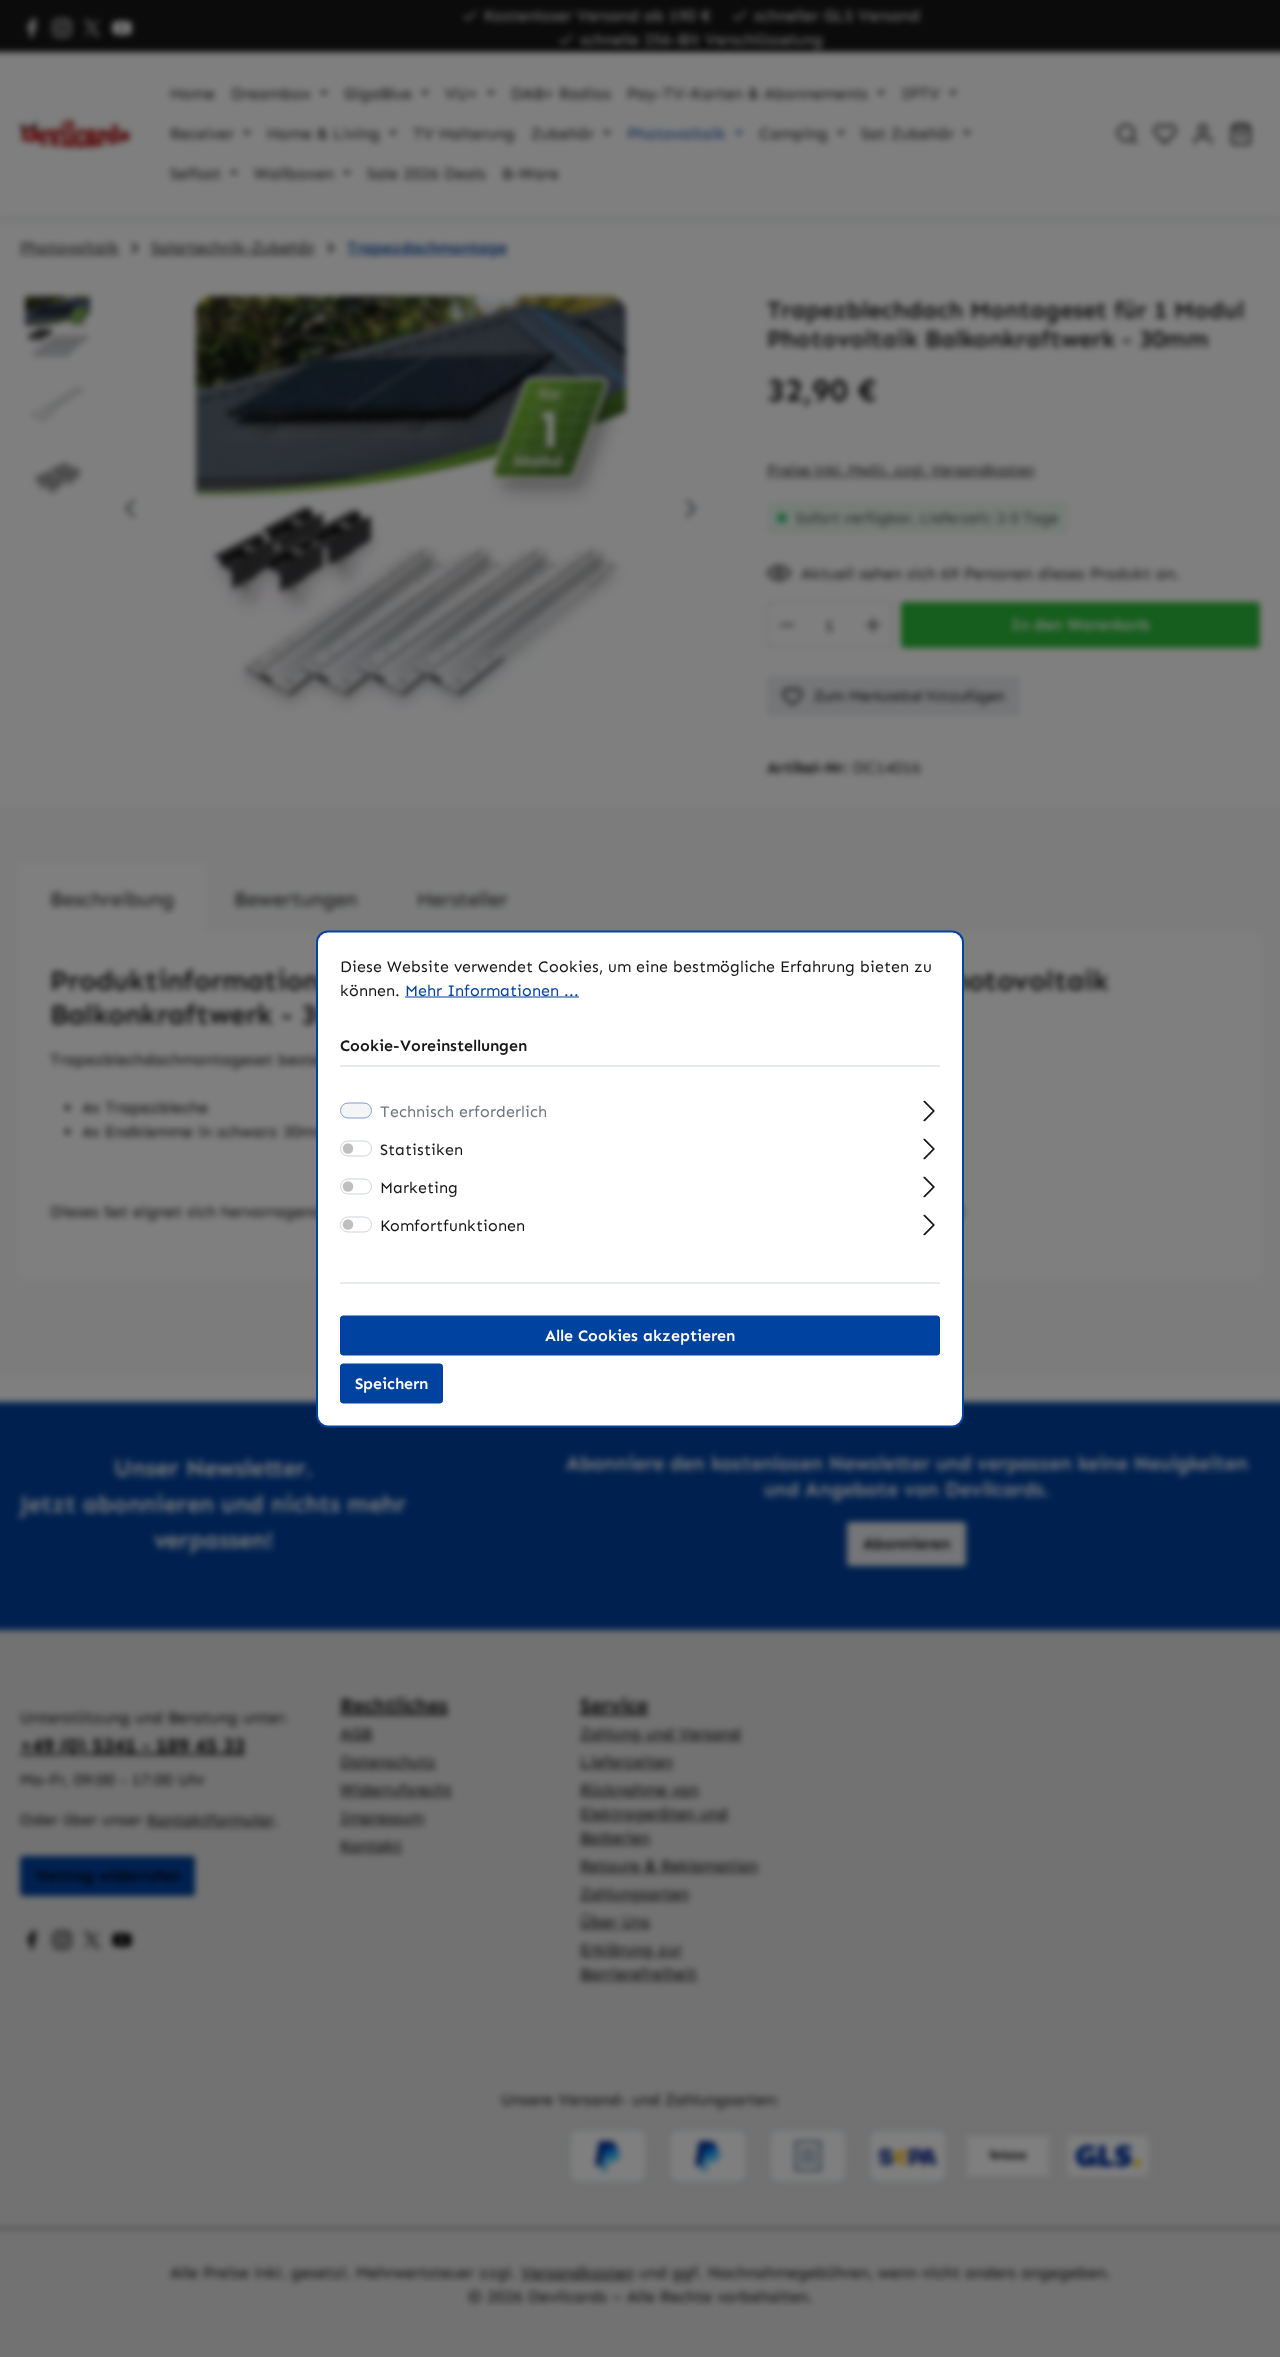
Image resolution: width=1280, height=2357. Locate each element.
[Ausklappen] (929, 1108)
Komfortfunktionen (452, 1224)
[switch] (356, 1148)
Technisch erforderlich (463, 1110)
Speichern (391, 1382)
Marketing (419, 1186)
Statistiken (421, 1148)
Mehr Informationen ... (492, 989)
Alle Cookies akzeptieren (640, 1334)
